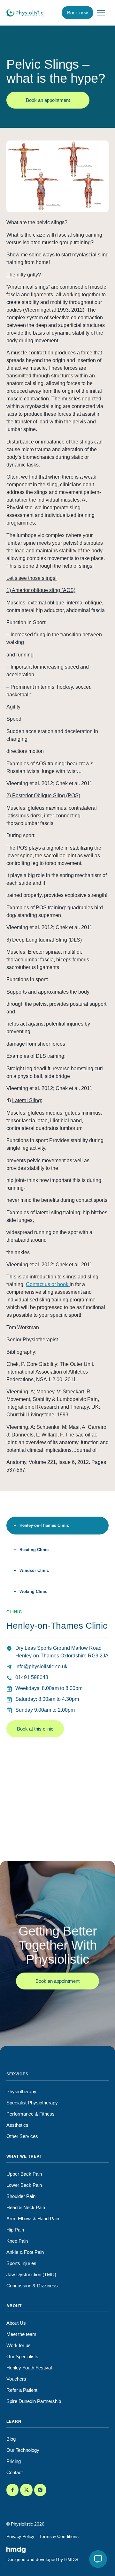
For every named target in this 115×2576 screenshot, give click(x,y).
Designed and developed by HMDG (42, 2559)
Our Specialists (22, 2356)
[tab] (57, 1526)
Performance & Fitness (31, 2114)
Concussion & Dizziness (32, 2286)
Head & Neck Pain (26, 2207)
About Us (16, 2323)
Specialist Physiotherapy (32, 2103)
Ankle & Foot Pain (25, 2252)
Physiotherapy (21, 2091)
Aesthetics (17, 2125)
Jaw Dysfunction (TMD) (31, 2274)
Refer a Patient (22, 2390)
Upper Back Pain (24, 2174)
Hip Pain (15, 2230)
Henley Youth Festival (29, 2368)
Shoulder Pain (21, 2196)
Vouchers (16, 2379)
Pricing (14, 2461)
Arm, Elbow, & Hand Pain (33, 2219)
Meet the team (21, 2334)
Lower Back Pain (24, 2185)
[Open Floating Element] (98, 2559)
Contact (15, 2472)
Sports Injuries (21, 2263)
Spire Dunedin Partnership (34, 2401)
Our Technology (23, 2450)
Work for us (19, 2345)
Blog (11, 2439)
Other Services (22, 2136)
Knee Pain (17, 2241)
